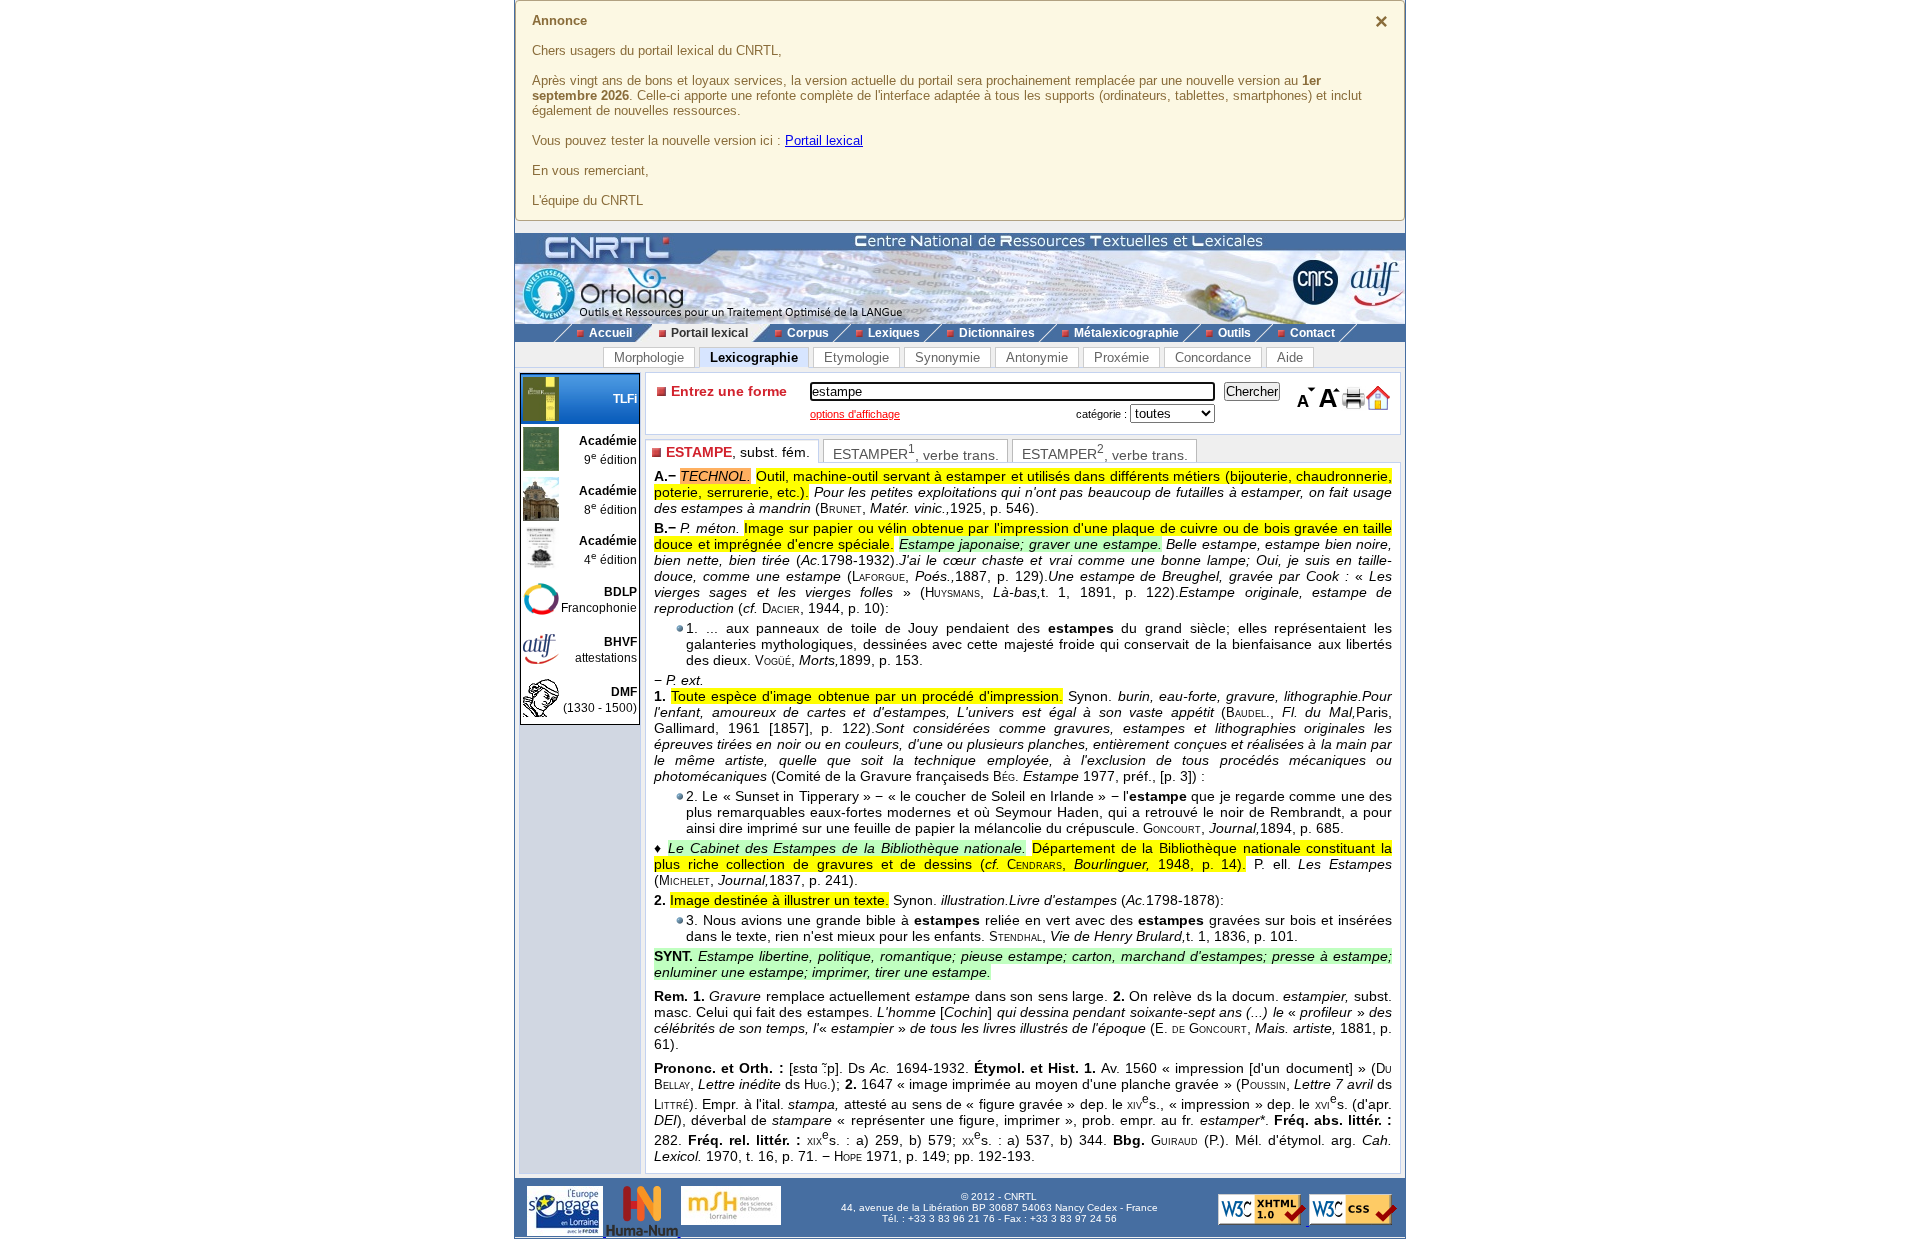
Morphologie (649, 357)
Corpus (808, 333)
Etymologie (856, 357)
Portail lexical (824, 140)
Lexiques (894, 333)
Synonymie (947, 357)
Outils (1234, 333)
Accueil (610, 333)
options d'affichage (855, 414)
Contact (1312, 333)
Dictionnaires (997, 333)
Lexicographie (754, 357)
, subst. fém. (738, 452)
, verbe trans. (916, 452)
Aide (1290, 357)
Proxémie (1121, 357)
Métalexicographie (1126, 333)
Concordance (1213, 357)
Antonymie (1037, 357)
